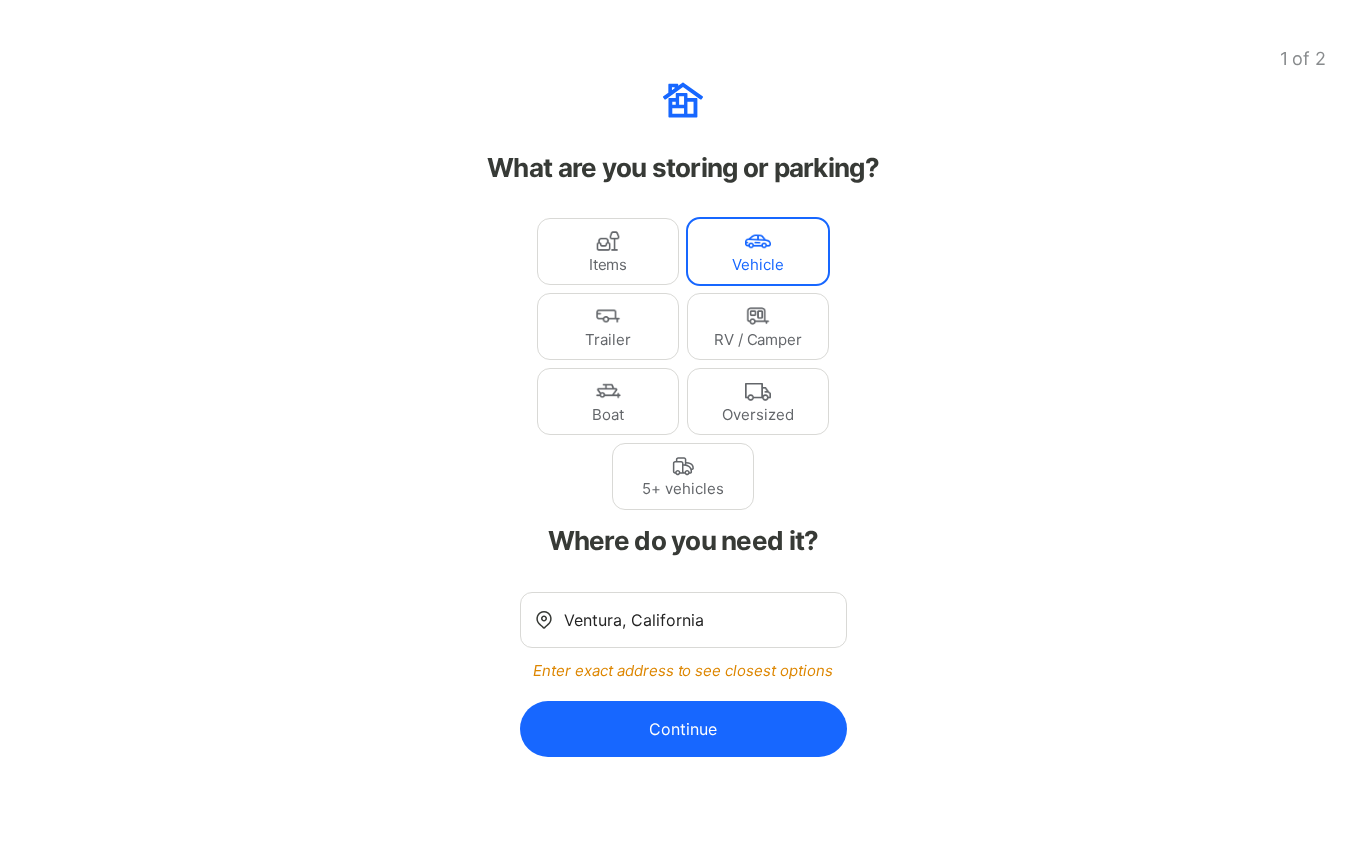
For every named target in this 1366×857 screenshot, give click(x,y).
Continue (683, 729)
